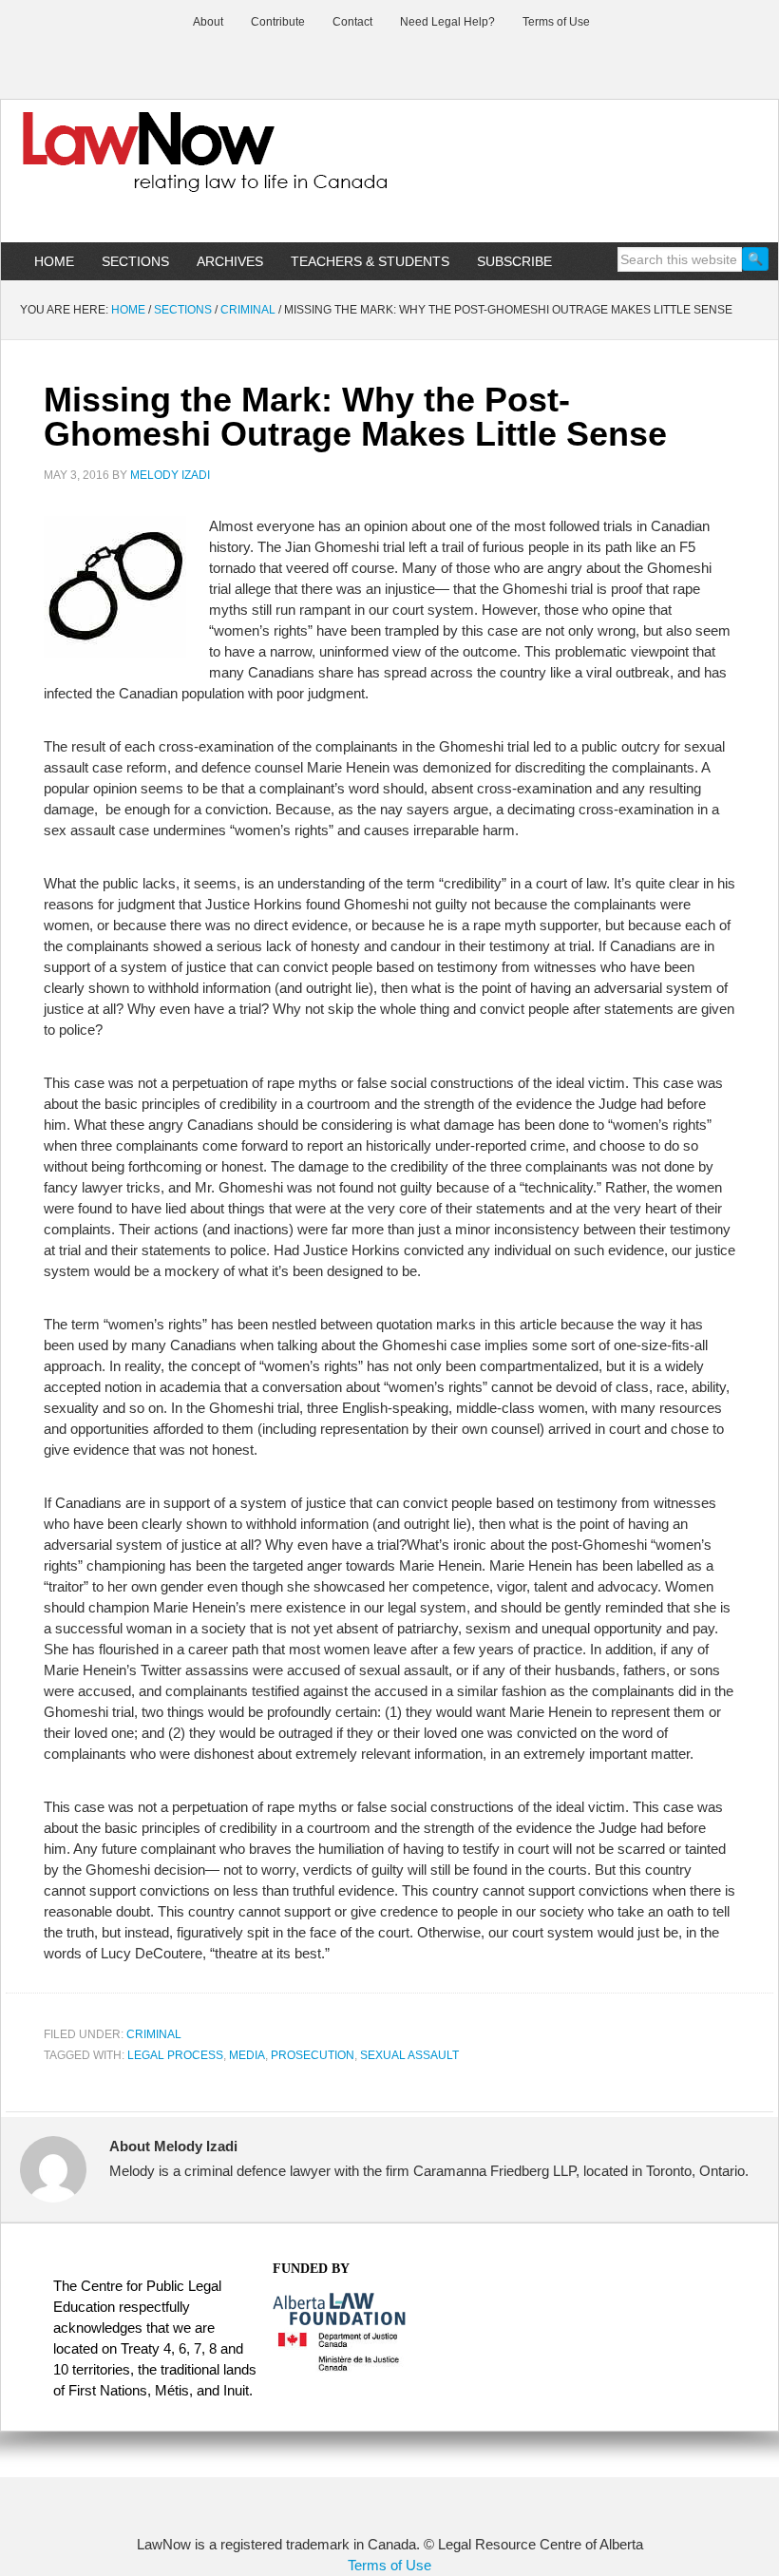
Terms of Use (389, 2565)
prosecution (313, 2055)
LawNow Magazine (389, 165)
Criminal (154, 2034)
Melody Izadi (170, 475)
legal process (175, 2055)
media (247, 2055)
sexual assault (409, 2055)
